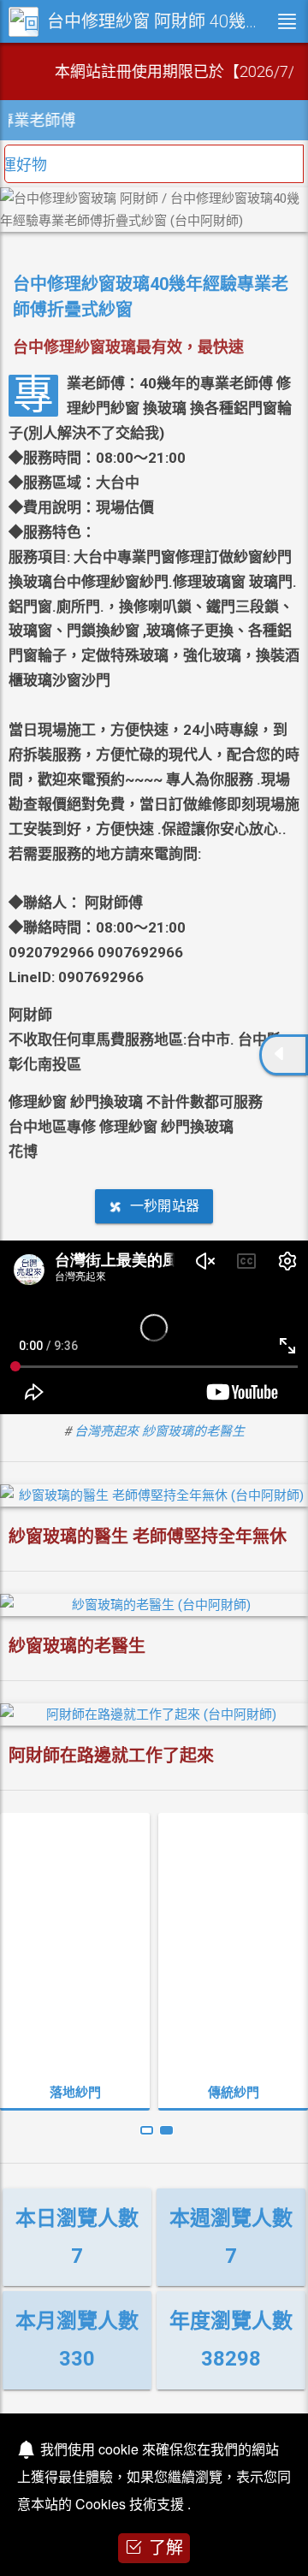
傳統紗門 (75, 2093)
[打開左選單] (287, 21)
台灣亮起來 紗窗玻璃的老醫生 (160, 1431)
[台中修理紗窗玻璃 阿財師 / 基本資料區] (284, 1055)
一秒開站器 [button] (165, 1206)
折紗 (234, 2093)
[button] (147, 2130)
